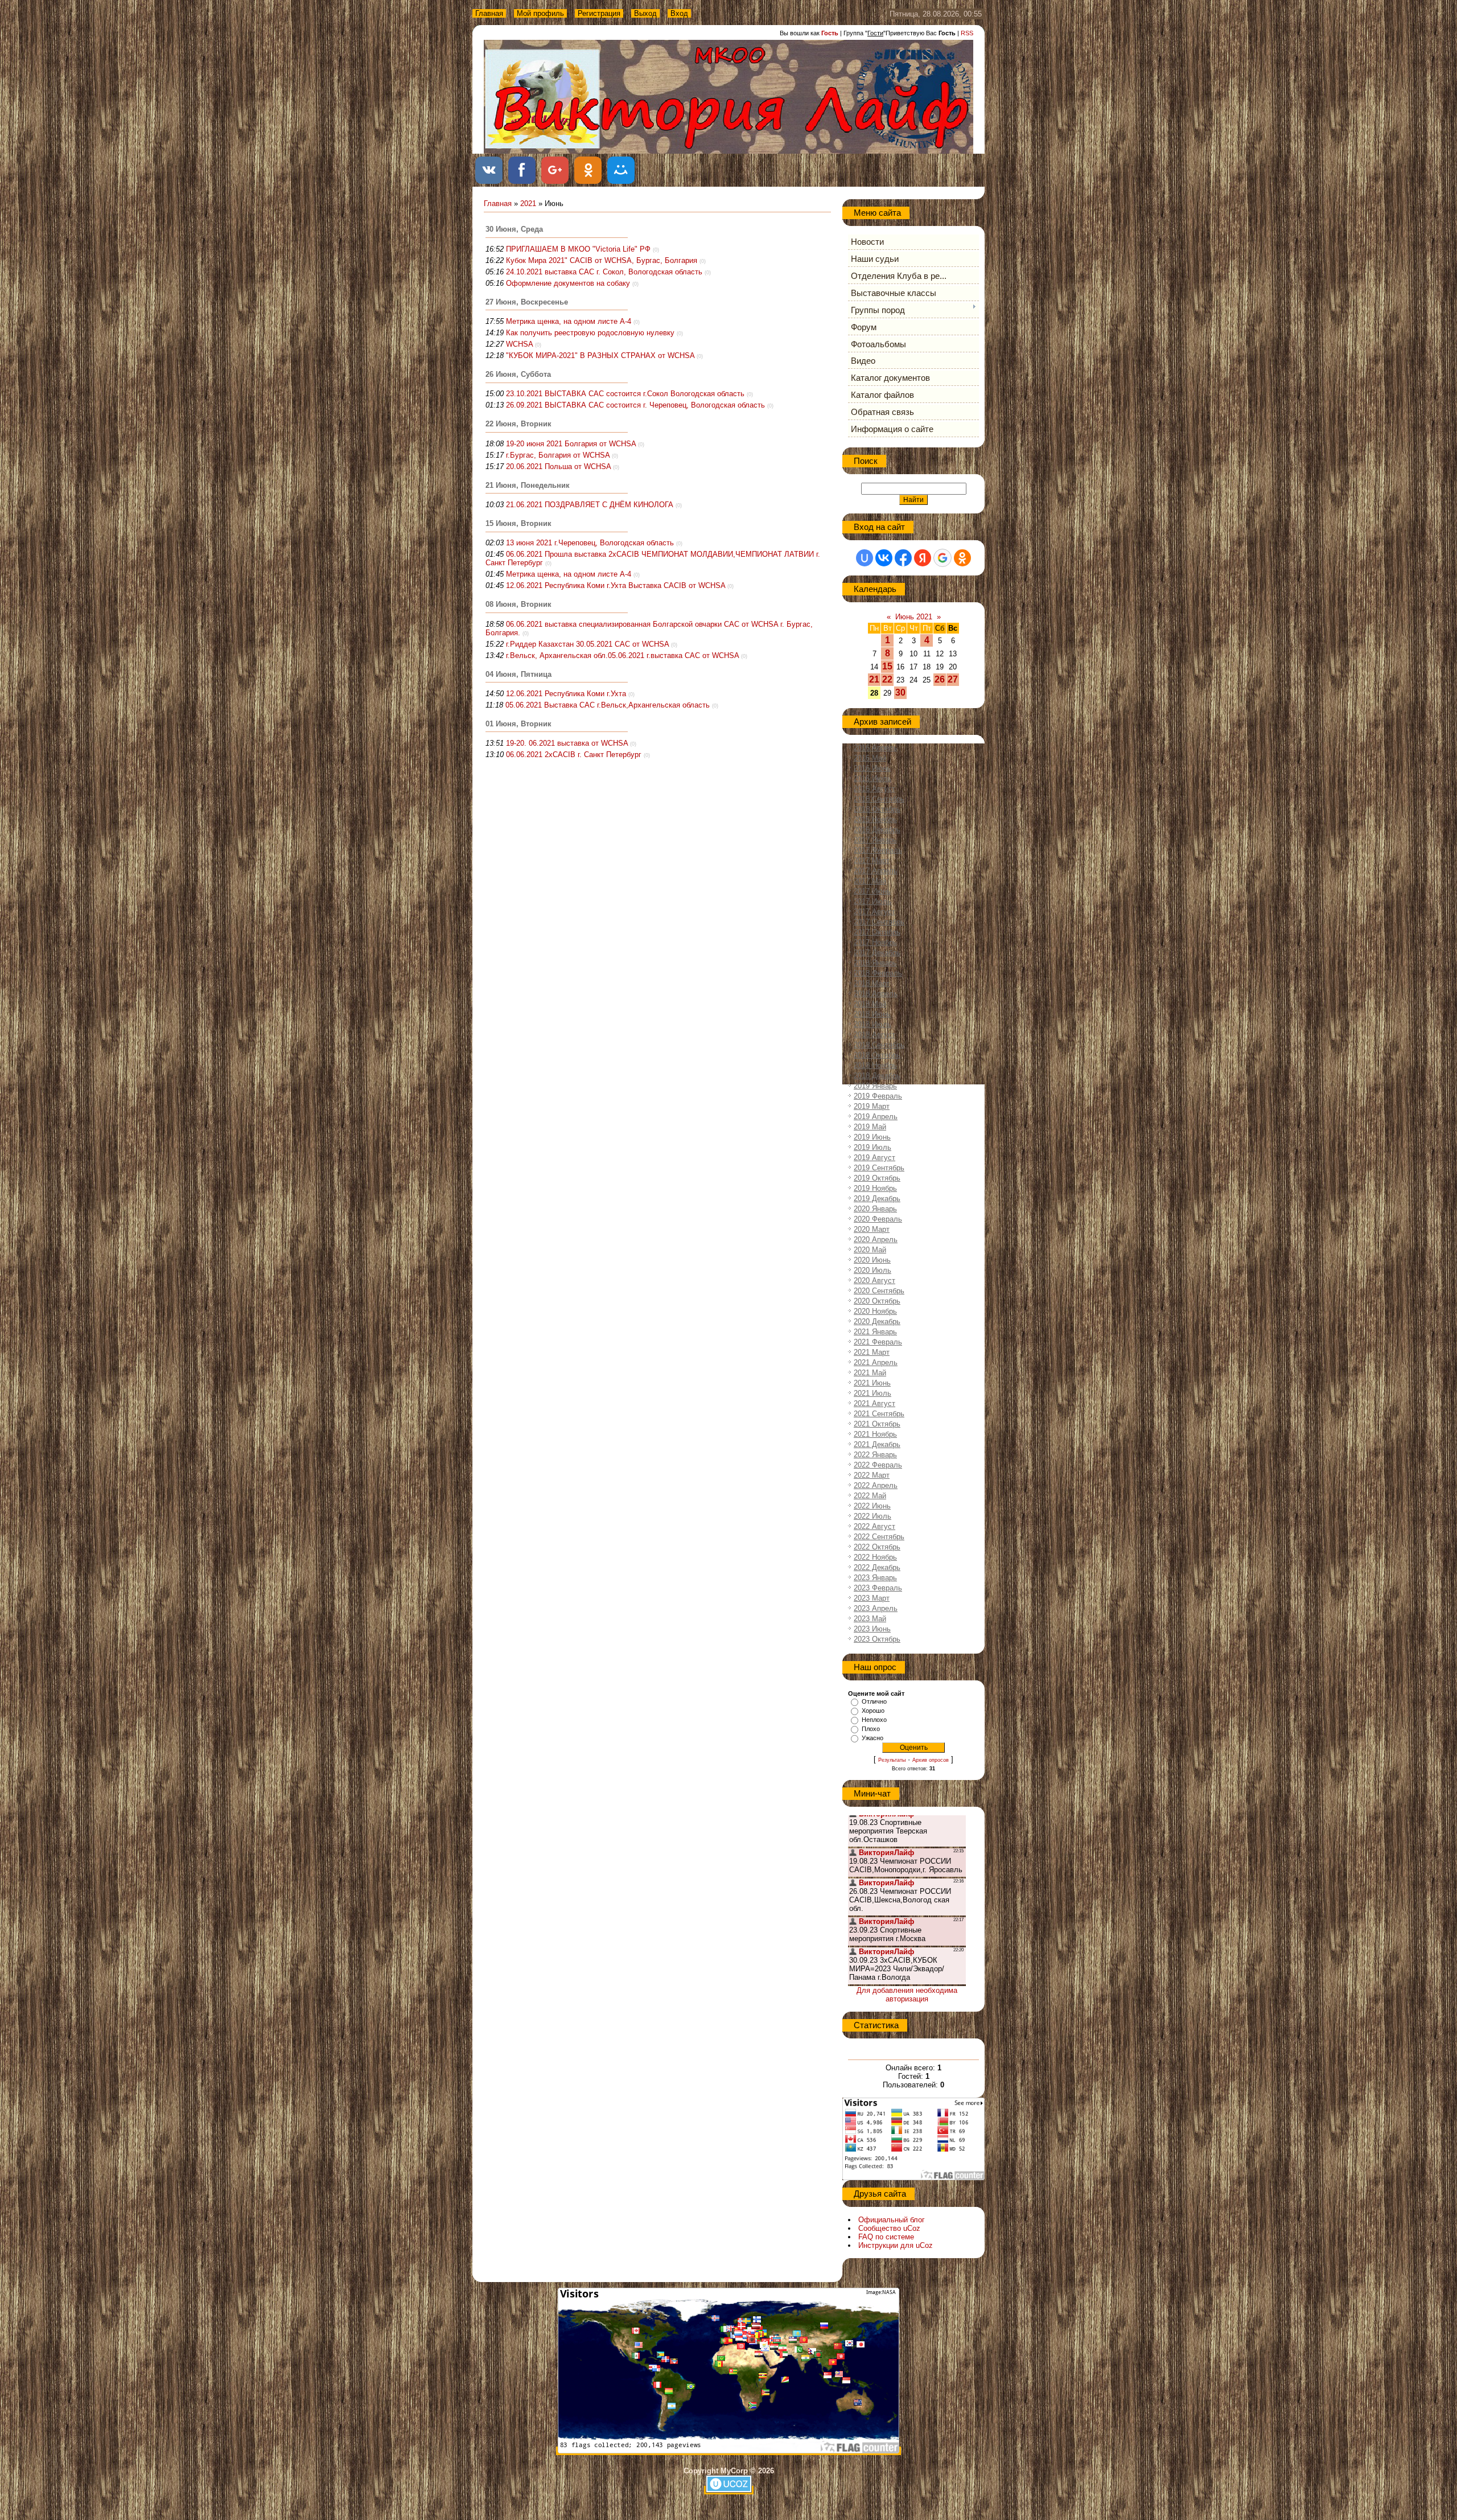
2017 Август (874, 912)
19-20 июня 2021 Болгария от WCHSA (571, 444)
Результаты (892, 1760)
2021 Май (870, 1373)
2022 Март (872, 1475)
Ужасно (872, 1738)
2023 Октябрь (877, 1639)
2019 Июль (872, 1147)
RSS (967, 33)
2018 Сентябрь (879, 1045)
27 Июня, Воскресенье (527, 302)
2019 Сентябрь (879, 1168)
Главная (489, 13)
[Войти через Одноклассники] (962, 558)
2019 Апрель (876, 1117)
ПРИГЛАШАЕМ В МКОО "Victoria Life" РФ (578, 249)
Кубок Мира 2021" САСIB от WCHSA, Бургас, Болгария (602, 260)
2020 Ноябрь (875, 1311)
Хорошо (873, 1711)
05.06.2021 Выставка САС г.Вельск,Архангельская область (608, 705)
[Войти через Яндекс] (923, 558)
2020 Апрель (876, 1240)
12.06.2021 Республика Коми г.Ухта (566, 694)
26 (940, 679)
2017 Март (872, 860)
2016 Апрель (876, 748)
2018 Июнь (872, 1014)
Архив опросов (931, 1760)
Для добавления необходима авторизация (907, 1995)
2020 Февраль (878, 1219)
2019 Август (874, 1158)
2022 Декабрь (877, 1567)
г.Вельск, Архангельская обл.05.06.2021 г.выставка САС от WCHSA (622, 655)
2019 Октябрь (877, 1178)
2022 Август (874, 1526)
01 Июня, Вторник (518, 724)
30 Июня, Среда (514, 229)
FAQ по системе (886, 2237)
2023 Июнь (872, 1629)
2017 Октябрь (877, 932)
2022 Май (870, 1496)
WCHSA (519, 344)
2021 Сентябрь (879, 1414)
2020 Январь (875, 1209)
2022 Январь (875, 1455)
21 (874, 679)
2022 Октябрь (877, 1547)
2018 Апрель (876, 994)
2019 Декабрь (877, 1199)
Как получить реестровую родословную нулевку (590, 333)
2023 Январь (875, 1578)
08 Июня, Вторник (518, 604)
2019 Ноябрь (875, 1188)
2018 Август (874, 1035)
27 (953, 679)
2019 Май (870, 1127)
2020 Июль (872, 1270)
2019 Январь (875, 1086)
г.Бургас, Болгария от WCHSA (558, 455)
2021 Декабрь (877, 1444)
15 (887, 666)
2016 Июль (872, 778)
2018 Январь (875, 963)
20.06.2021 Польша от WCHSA (558, 466)
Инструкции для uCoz (896, 2245)
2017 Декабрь (877, 953)
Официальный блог (892, 2220)
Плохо (871, 1729)
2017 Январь (875, 840)
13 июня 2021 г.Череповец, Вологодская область (590, 543)
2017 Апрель (876, 871)
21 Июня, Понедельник (528, 485)
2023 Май (870, 1619)
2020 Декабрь (877, 1321)
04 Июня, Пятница (518, 674)
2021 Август (874, 1403)
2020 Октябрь (877, 1301)
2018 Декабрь (877, 1076)
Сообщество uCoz (889, 2228)
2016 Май (870, 758)
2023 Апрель (876, 1608)
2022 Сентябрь (879, 1537)
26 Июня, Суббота (518, 374)
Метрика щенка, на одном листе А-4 (569, 321)
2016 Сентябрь (879, 799)
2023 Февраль (878, 1588)
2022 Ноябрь (875, 1557)
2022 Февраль (878, 1465)
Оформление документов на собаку (568, 283)
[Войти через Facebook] (903, 558)
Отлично (874, 1701)
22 (887, 679)
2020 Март (872, 1229)
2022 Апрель (876, 1485)
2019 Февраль (878, 1096)
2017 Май (870, 881)
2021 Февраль (878, 1342)
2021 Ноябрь (875, 1434)
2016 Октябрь (877, 809)
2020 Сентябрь (879, 1291)
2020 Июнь (872, 1260)
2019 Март (872, 1106)
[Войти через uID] (865, 558)
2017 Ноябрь (875, 942)
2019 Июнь (872, 1137)
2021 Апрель (876, 1362)
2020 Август (874, 1280)
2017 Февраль (878, 850)
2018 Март (872, 983)
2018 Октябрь (877, 1055)
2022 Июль (872, 1516)
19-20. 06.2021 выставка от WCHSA (567, 743)
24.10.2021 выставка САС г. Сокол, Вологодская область (604, 272)
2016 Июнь (872, 768)
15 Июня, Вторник (518, 523)
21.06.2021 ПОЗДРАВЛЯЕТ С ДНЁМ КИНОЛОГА (590, 505)
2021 (528, 204)
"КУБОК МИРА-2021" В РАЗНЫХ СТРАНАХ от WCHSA (600, 355)
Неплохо (874, 1720)
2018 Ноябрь (875, 1065)
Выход (645, 13)
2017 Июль (872, 901)
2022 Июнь (872, 1506)
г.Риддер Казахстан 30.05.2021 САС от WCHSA (587, 644)
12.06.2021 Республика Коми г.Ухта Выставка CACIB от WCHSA (616, 585)
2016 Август (874, 789)
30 (900, 692)
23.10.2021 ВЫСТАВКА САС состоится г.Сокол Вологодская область (625, 394)
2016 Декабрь (877, 830)
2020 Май (870, 1250)
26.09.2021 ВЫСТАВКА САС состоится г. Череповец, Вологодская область (635, 405)
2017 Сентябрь (879, 922)
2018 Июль (872, 1024)
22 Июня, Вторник (518, 424)
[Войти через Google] (942, 558)
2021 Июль (872, 1393)
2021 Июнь (872, 1383)
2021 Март (872, 1352)
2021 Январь (875, 1332)
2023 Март (872, 1598)
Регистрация (599, 13)
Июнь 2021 (914, 617)
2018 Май (870, 1004)
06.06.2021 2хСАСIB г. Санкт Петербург (574, 755)
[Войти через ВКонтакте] (884, 558)
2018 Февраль (878, 973)
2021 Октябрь (877, 1424)
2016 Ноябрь (875, 819)
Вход (679, 13)
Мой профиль (540, 13)
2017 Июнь (872, 891)
